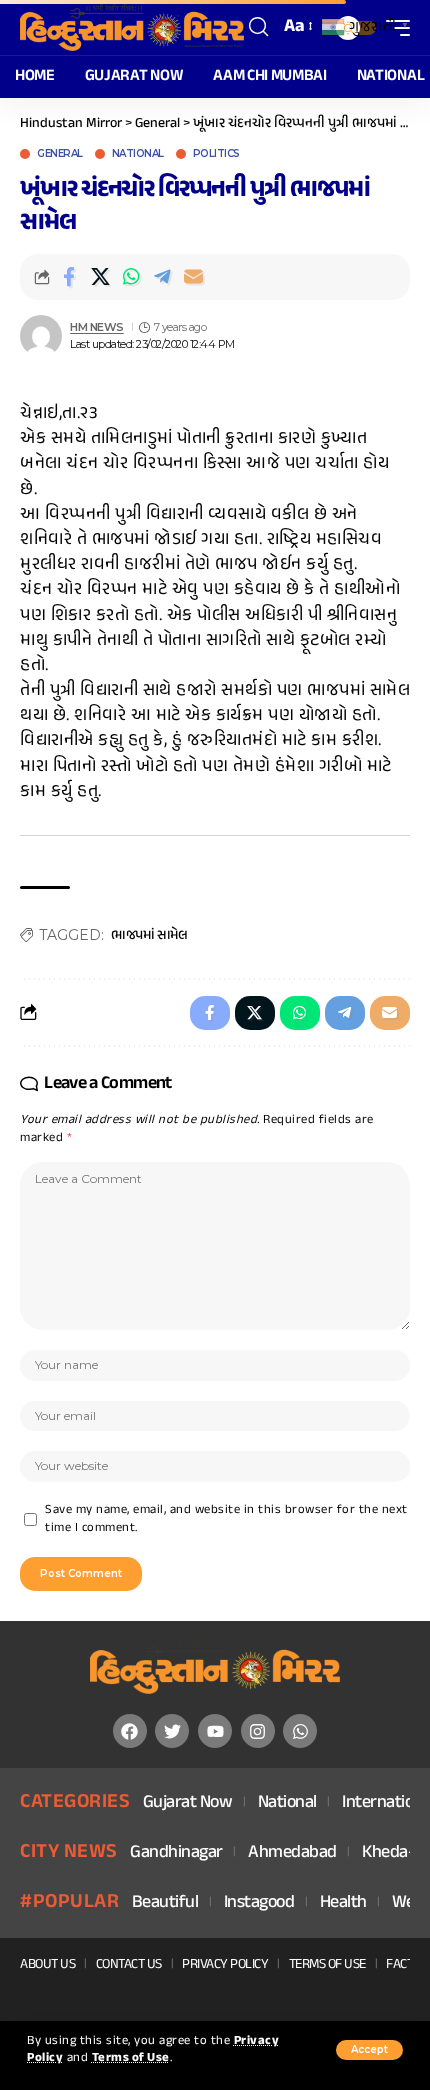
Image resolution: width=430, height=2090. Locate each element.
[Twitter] (172, 1731)
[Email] (193, 277)
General (60, 154)
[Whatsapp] (300, 1731)
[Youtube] (215, 1731)
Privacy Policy (225, 1964)
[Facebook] (130, 1731)
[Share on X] (100, 277)
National (138, 154)
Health (343, 1903)
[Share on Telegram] (162, 277)
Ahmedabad (292, 1853)
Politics (216, 154)
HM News (97, 327)
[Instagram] (258, 1731)
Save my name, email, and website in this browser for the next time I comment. (226, 1519)
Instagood (259, 1903)
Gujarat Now (188, 1803)
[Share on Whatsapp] (131, 277)
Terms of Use (131, 2058)
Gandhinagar (176, 1853)
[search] (259, 27)
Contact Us (129, 1964)
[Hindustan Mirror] (132, 27)
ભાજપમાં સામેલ (149, 935)
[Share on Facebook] (69, 277)
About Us (47, 1964)
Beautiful (165, 1903)
